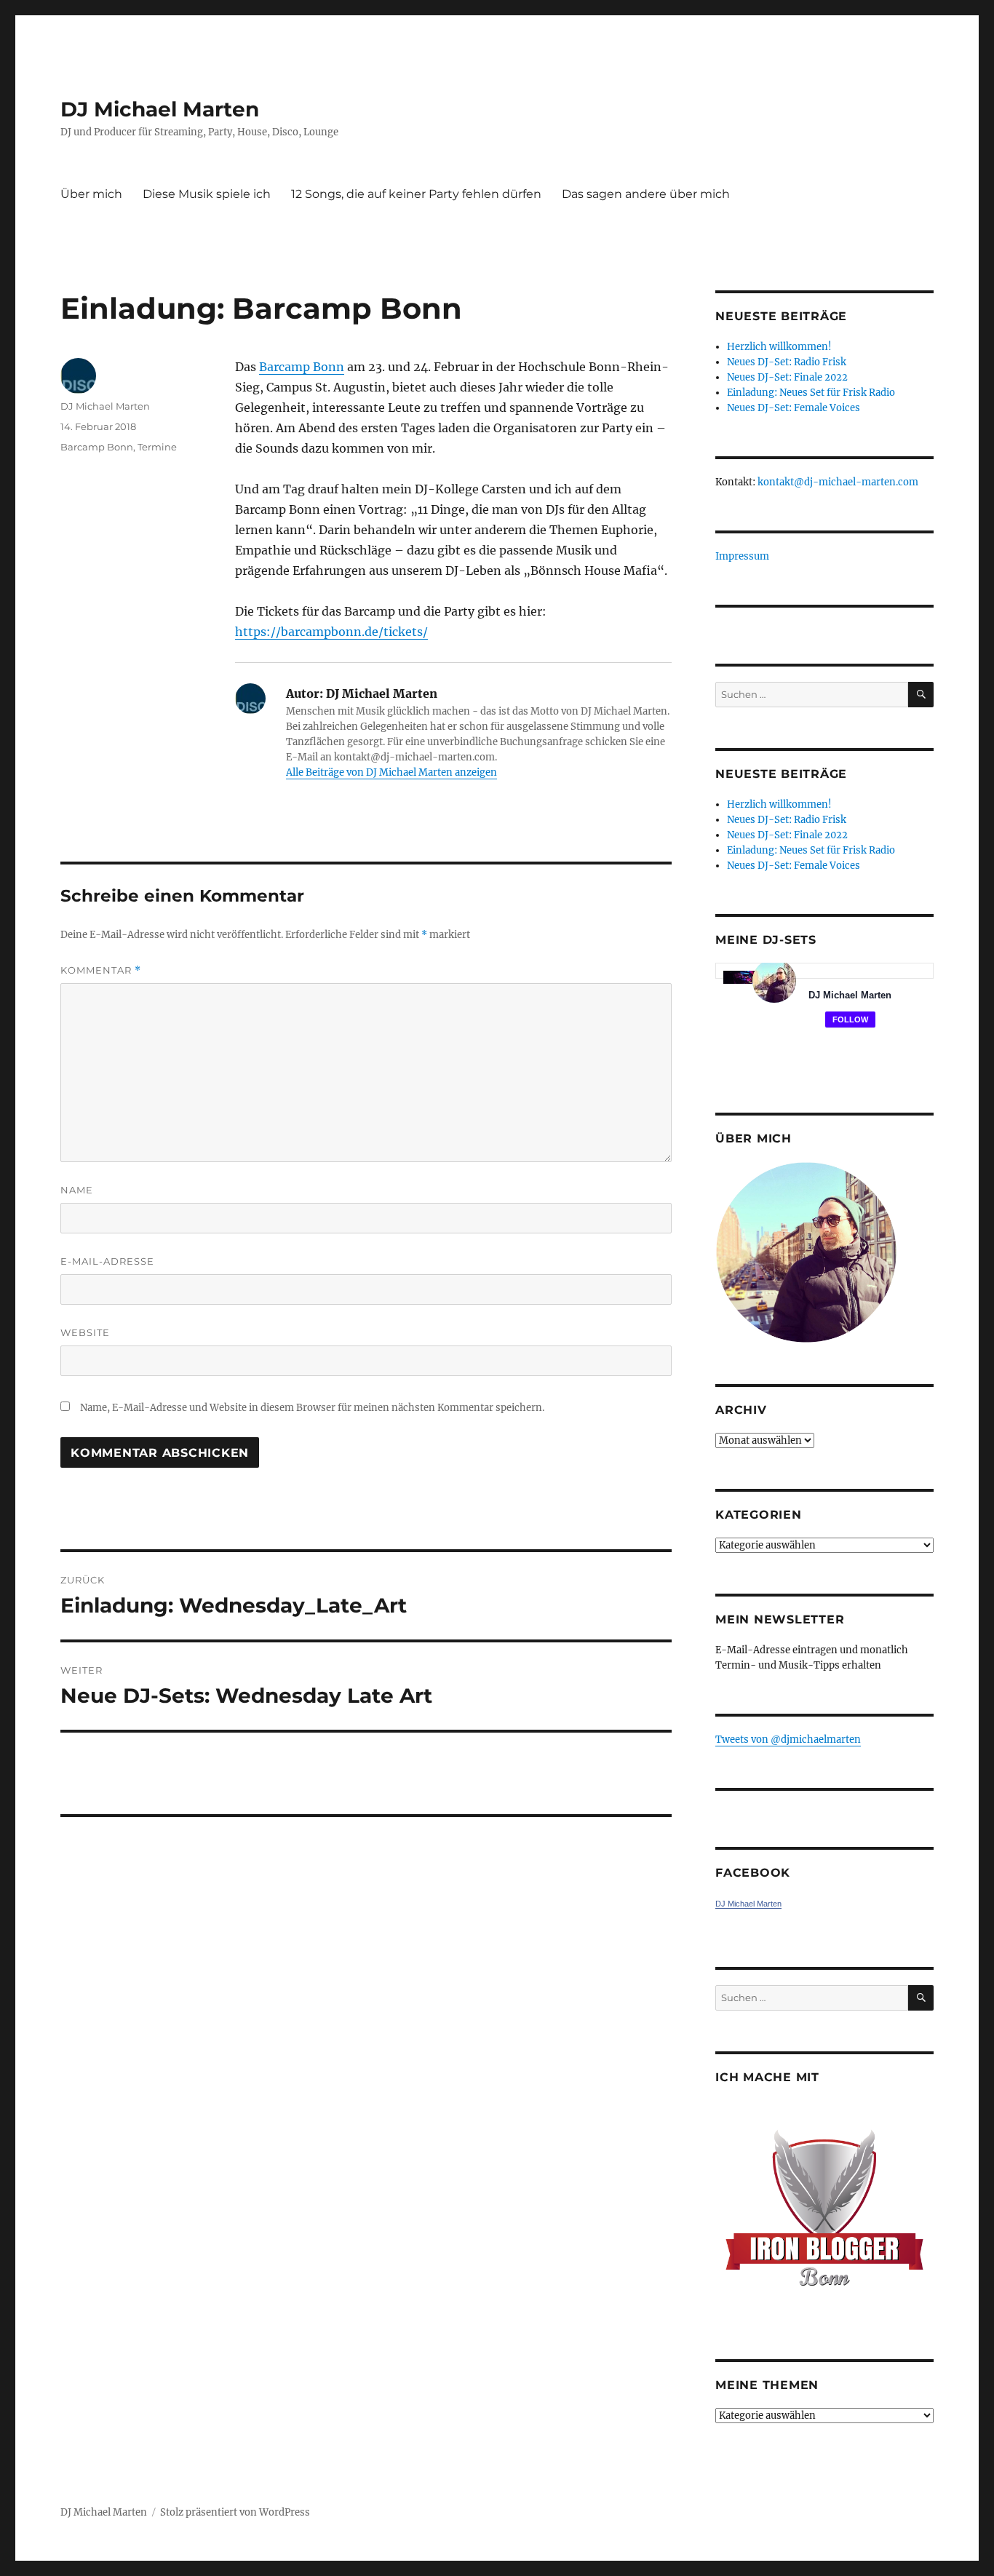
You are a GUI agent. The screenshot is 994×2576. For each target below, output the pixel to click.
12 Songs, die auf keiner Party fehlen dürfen (416, 194)
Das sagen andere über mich (646, 194)
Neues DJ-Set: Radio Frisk (787, 362)
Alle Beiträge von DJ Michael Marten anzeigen (391, 772)
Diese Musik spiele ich (207, 194)
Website (85, 1332)
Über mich (91, 194)
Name (77, 1190)
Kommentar (101, 970)
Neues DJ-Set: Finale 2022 (787, 377)
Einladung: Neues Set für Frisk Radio (811, 393)
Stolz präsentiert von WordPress (235, 2512)
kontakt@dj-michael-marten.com (838, 482)
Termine (157, 447)
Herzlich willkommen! (779, 347)
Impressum (742, 556)
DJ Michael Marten (160, 109)
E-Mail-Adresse (107, 1261)
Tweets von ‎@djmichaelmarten (788, 1740)
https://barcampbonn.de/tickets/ (331, 632)
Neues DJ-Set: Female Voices (794, 408)
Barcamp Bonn (302, 367)
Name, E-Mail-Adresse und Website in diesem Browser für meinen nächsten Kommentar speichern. (312, 1408)
